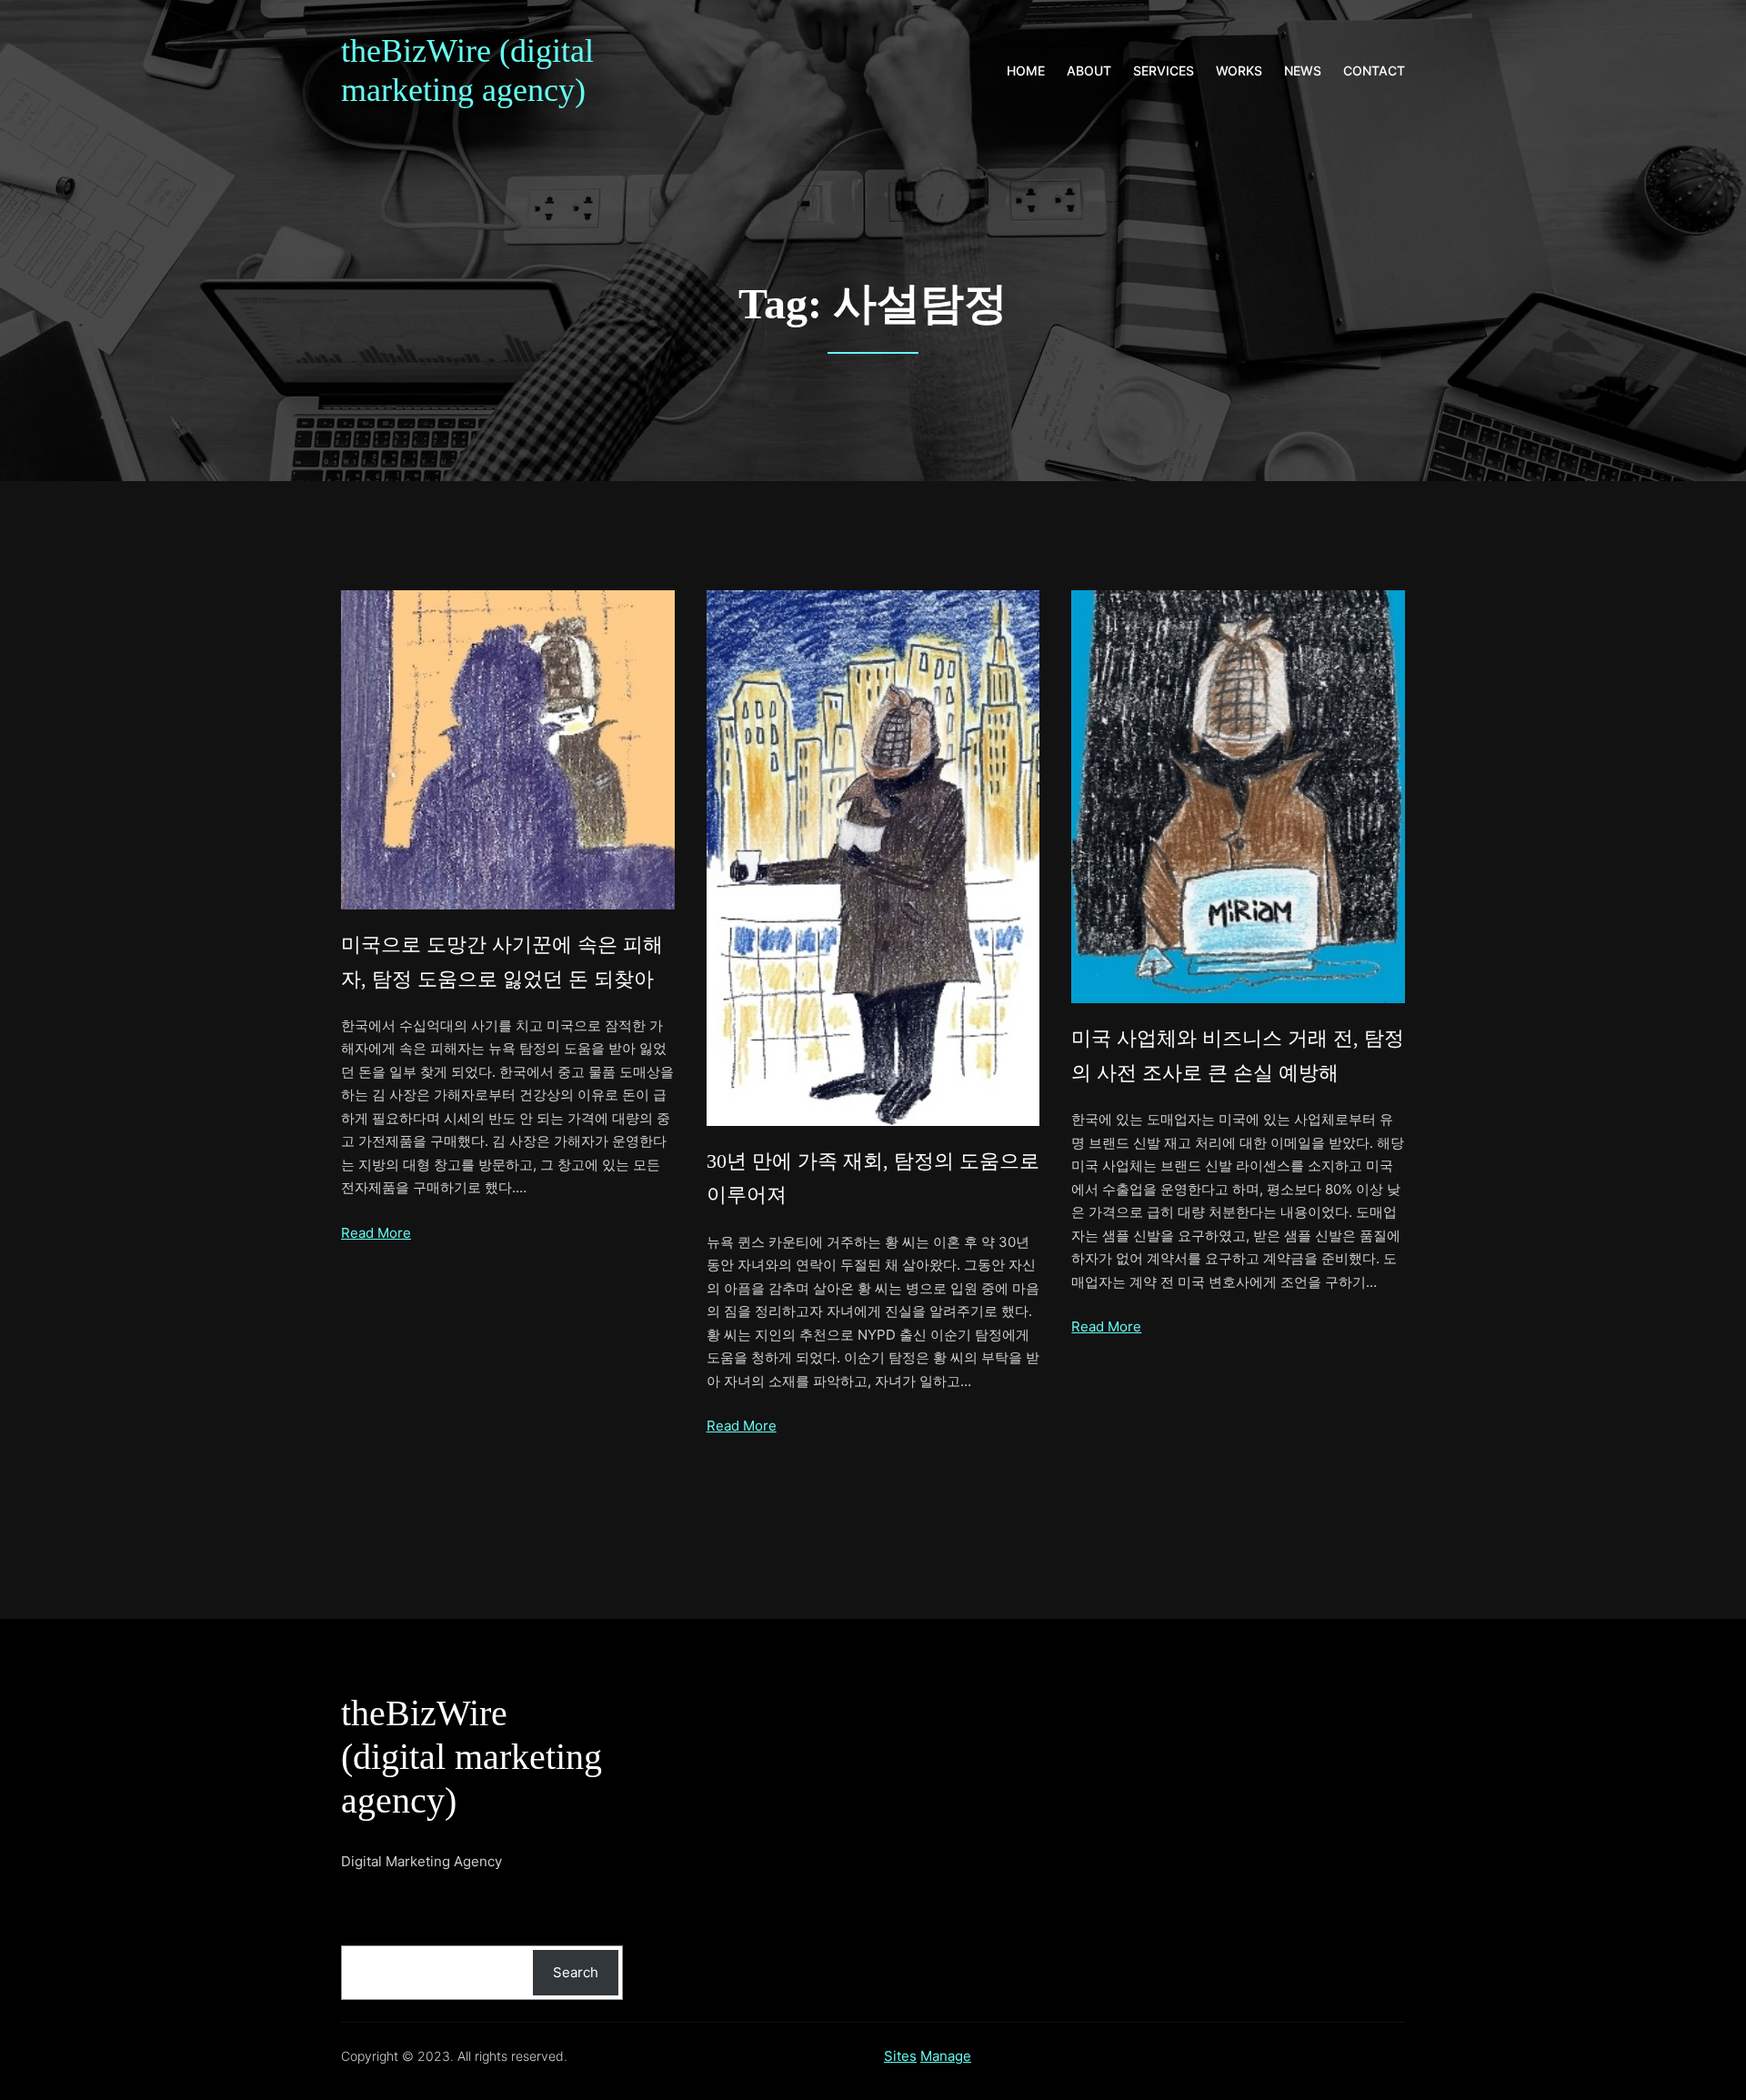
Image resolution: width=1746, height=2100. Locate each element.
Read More (376, 1233)
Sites (900, 2056)
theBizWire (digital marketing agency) (472, 1757)
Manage (946, 2056)
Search (576, 1972)
